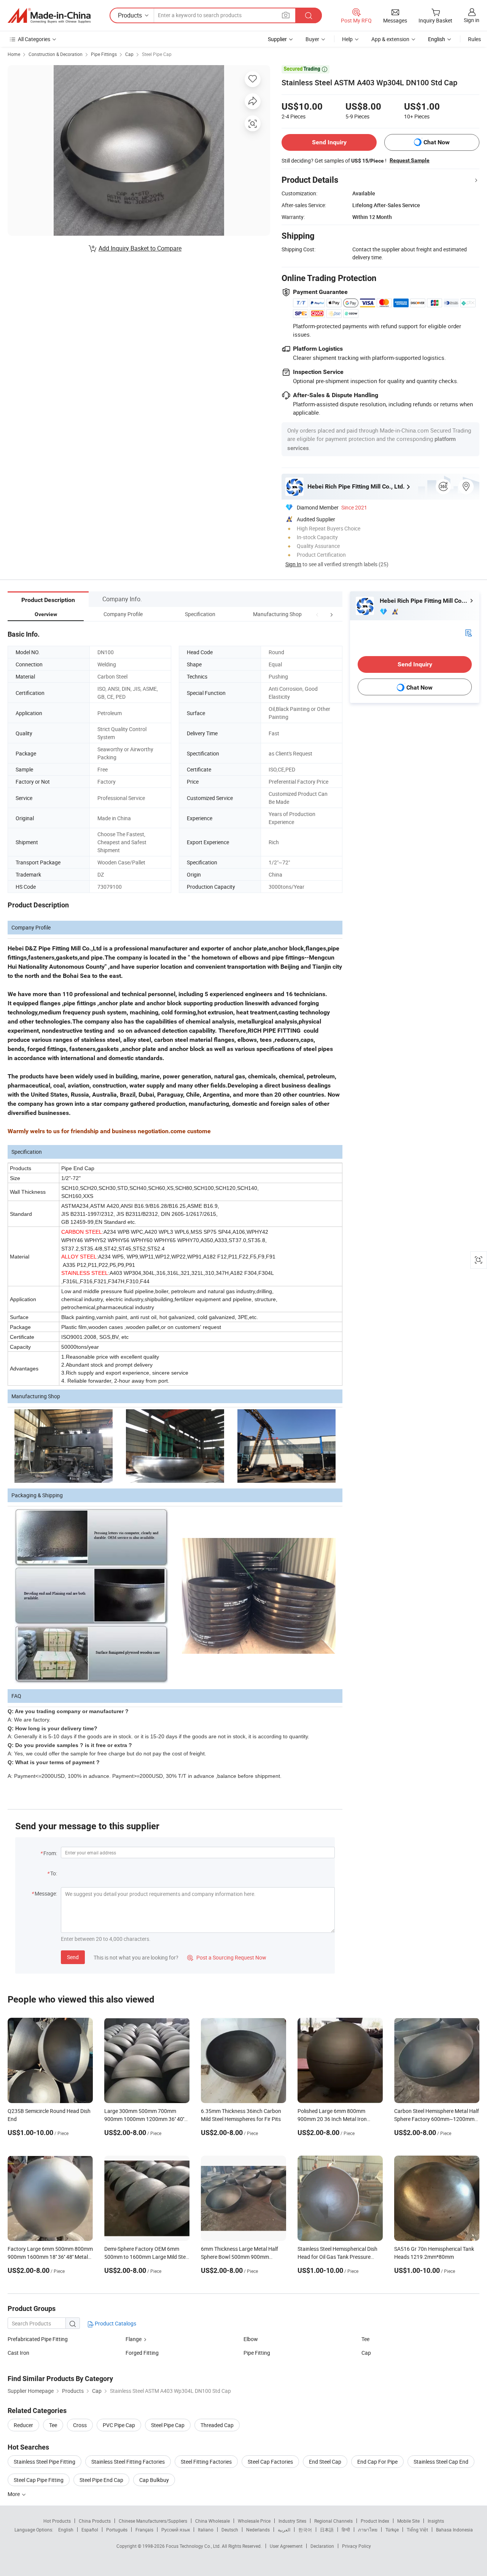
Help (347, 39)
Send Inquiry (329, 142)
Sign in (472, 20)
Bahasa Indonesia (454, 2530)
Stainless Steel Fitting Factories (128, 2462)
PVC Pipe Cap (119, 2425)
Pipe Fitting (257, 2353)
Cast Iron (18, 2353)
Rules (474, 39)
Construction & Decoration (56, 54)
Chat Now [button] (437, 142)
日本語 (327, 2530)
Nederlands (258, 2530)
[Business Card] (468, 632)
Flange (134, 2339)
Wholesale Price (254, 2521)
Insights (436, 2521)
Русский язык (176, 2530)
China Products (95, 2521)
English (66, 2530)
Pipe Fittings (104, 54)
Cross (80, 2425)
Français (144, 2530)
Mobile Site (408, 2521)
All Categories (34, 39)
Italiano (206, 2530)
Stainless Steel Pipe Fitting (45, 2462)
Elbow (251, 2339)
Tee (365, 2339)
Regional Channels (333, 2521)
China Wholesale (212, 2521)
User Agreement (286, 2546)
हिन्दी (346, 2530)
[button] (317, 614)
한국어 (305, 2530)
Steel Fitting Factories (206, 2462)
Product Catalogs (115, 2323)
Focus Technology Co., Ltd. (194, 2546)
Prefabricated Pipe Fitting (38, 2339)
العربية (284, 2530)
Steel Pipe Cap (157, 54)
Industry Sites (292, 2521)
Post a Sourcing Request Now (227, 1957)
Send (73, 1957)
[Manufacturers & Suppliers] (49, 16)
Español (90, 2530)
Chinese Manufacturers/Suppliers (153, 2521)
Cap (129, 54)
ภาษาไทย (368, 2530)
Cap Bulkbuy (154, 2480)
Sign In (293, 564)
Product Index (375, 2521)
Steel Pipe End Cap (101, 2480)
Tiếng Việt (417, 2530)
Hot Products (57, 2521)
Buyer (312, 39)
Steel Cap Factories (270, 2462)
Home (14, 54)
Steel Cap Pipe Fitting (39, 2480)
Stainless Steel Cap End (441, 2462)
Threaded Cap (217, 2425)
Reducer (23, 2425)
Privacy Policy (356, 2546)
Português (117, 2530)
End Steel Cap (325, 2462)
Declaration (322, 2546)
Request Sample (410, 160)
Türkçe (392, 2530)
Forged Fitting (142, 2353)
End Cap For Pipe (377, 2462)
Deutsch (230, 2530)
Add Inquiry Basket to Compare (140, 248)
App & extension (390, 39)
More (14, 2494)
